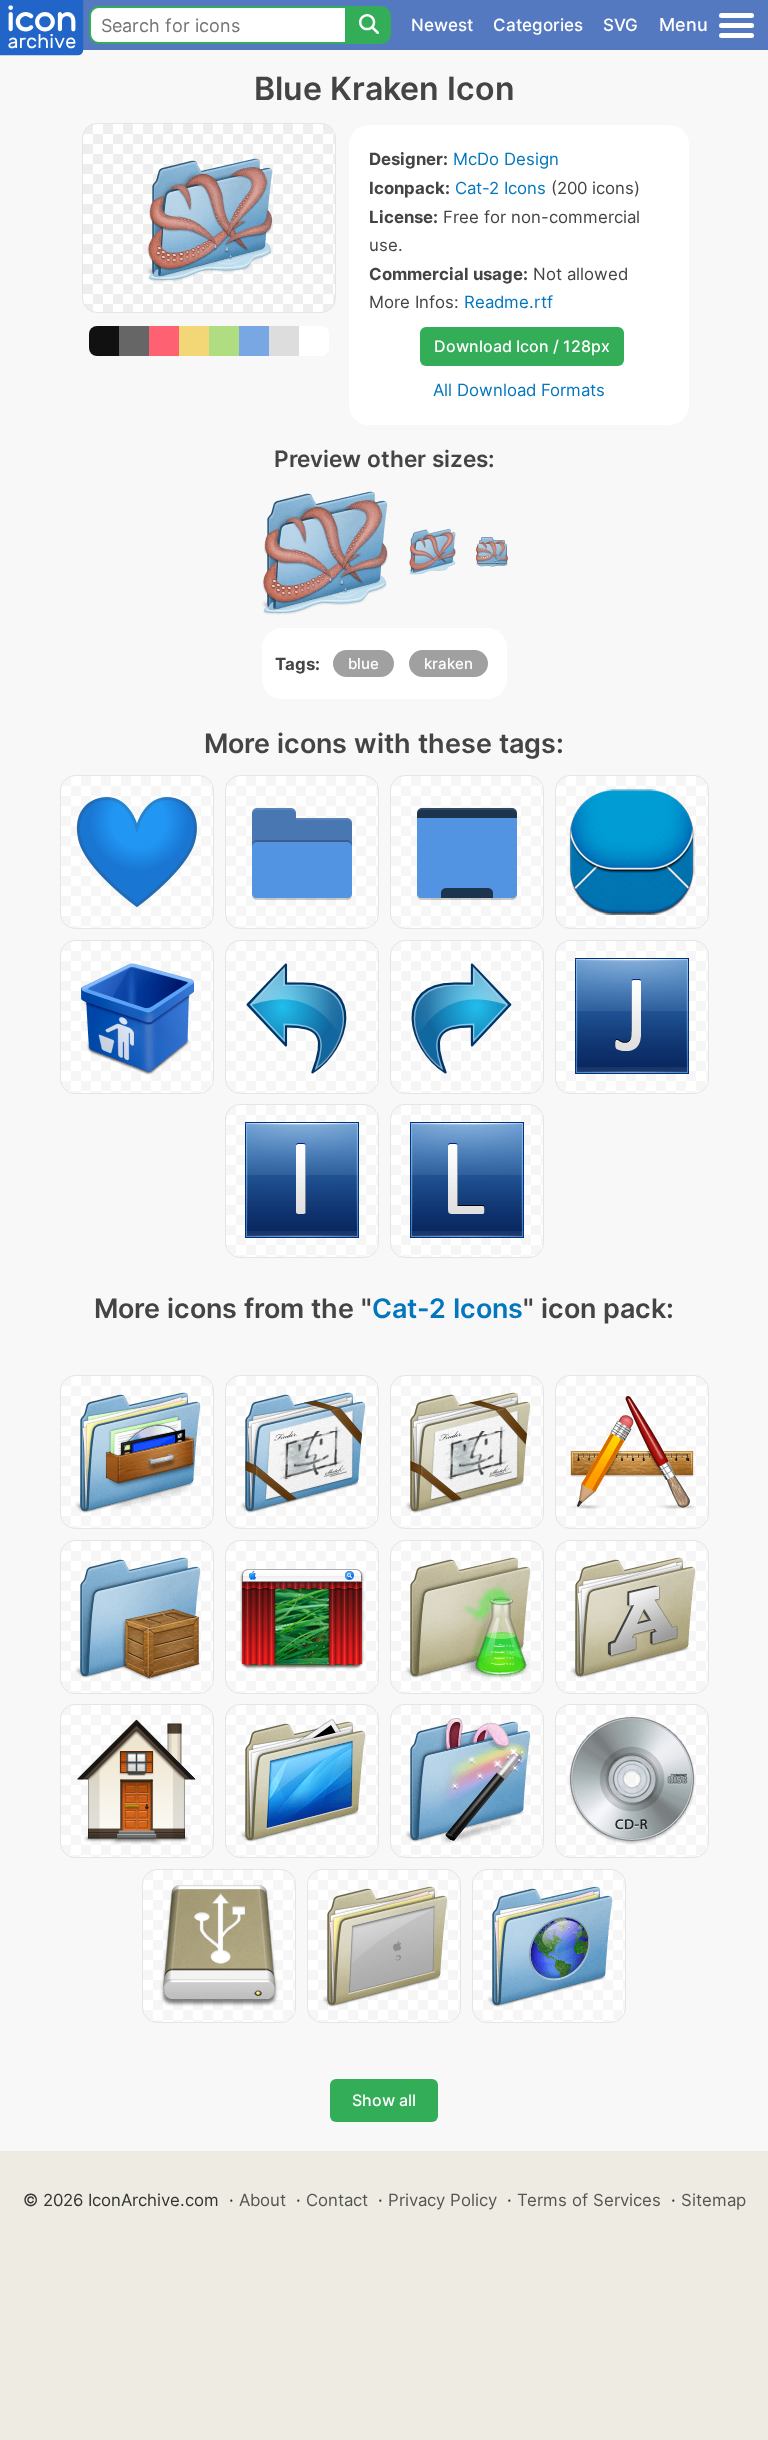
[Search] (368, 25)
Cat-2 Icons (500, 188)
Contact (337, 2200)
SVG (620, 25)
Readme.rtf (508, 302)
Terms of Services (589, 2200)
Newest (442, 25)
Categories (538, 25)
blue (363, 663)
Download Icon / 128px (522, 346)
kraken (448, 663)
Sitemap (713, 2200)
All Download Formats (519, 390)
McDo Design (506, 159)
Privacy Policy (442, 2200)
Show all (384, 2100)
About (262, 2200)
